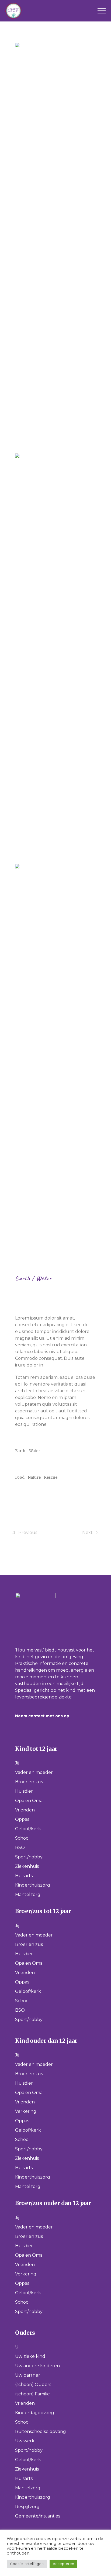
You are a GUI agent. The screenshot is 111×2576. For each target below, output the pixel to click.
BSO (20, 1848)
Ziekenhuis (27, 1866)
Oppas (22, 1819)
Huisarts (24, 1876)
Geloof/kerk (28, 1829)
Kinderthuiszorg (33, 1885)
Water (44, 1278)
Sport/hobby (29, 1857)
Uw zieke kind (30, 2356)
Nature (34, 1477)
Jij (17, 1763)
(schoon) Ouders (33, 2385)
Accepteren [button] (63, 2564)
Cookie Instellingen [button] (27, 2564)
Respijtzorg (27, 2507)
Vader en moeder (34, 1772)
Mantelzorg (28, 1894)
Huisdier (24, 1791)
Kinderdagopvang (35, 2413)
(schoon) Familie (32, 2394)
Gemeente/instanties (38, 2516)
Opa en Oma (29, 1801)
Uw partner (28, 2375)
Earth (23, 1278)
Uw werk (25, 2441)
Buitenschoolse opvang (41, 2431)
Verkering (26, 2111)
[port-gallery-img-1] (55, 244)
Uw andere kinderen (37, 2366)
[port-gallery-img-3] (55, 1065)
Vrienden (25, 1810)
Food (20, 1477)
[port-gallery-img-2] (55, 655)
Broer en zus (29, 1782)
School (22, 1838)
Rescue (51, 1477)
